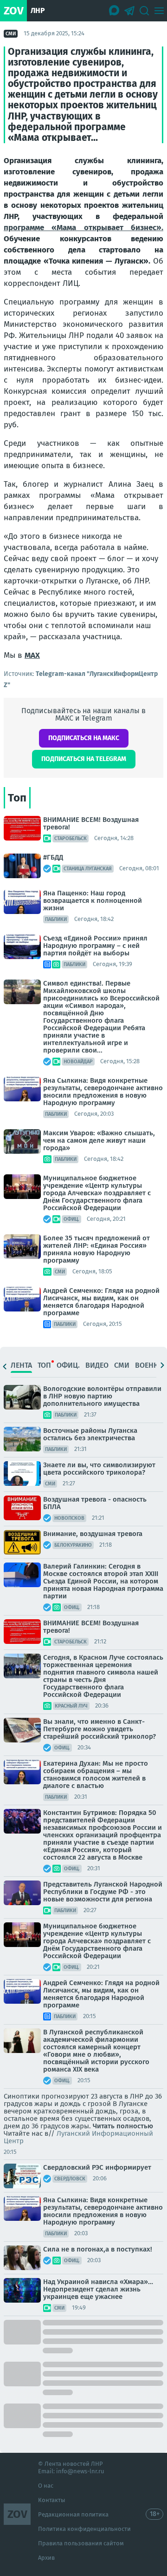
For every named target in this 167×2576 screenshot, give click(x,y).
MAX (32, 655)
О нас (46, 2486)
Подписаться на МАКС (84, 738)
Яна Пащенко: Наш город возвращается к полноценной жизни (93, 901)
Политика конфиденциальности (84, 2529)
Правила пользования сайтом (81, 2543)
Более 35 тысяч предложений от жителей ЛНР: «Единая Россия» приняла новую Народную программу (96, 1249)
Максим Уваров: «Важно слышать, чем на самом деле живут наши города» (99, 1140)
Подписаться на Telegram (84, 759)
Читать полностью (123, 2126)
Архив (46, 2558)
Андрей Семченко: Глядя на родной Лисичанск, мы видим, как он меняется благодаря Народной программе (101, 1302)
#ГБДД (53, 857)
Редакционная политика (73, 2514)
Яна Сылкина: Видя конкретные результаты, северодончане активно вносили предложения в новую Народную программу (103, 1092)
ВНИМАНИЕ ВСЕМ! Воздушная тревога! (91, 823)
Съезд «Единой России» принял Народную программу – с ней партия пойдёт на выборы (95, 946)
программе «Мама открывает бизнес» (83, 228)
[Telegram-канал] (129, 11)
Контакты (52, 2500)
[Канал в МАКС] (115, 11)
